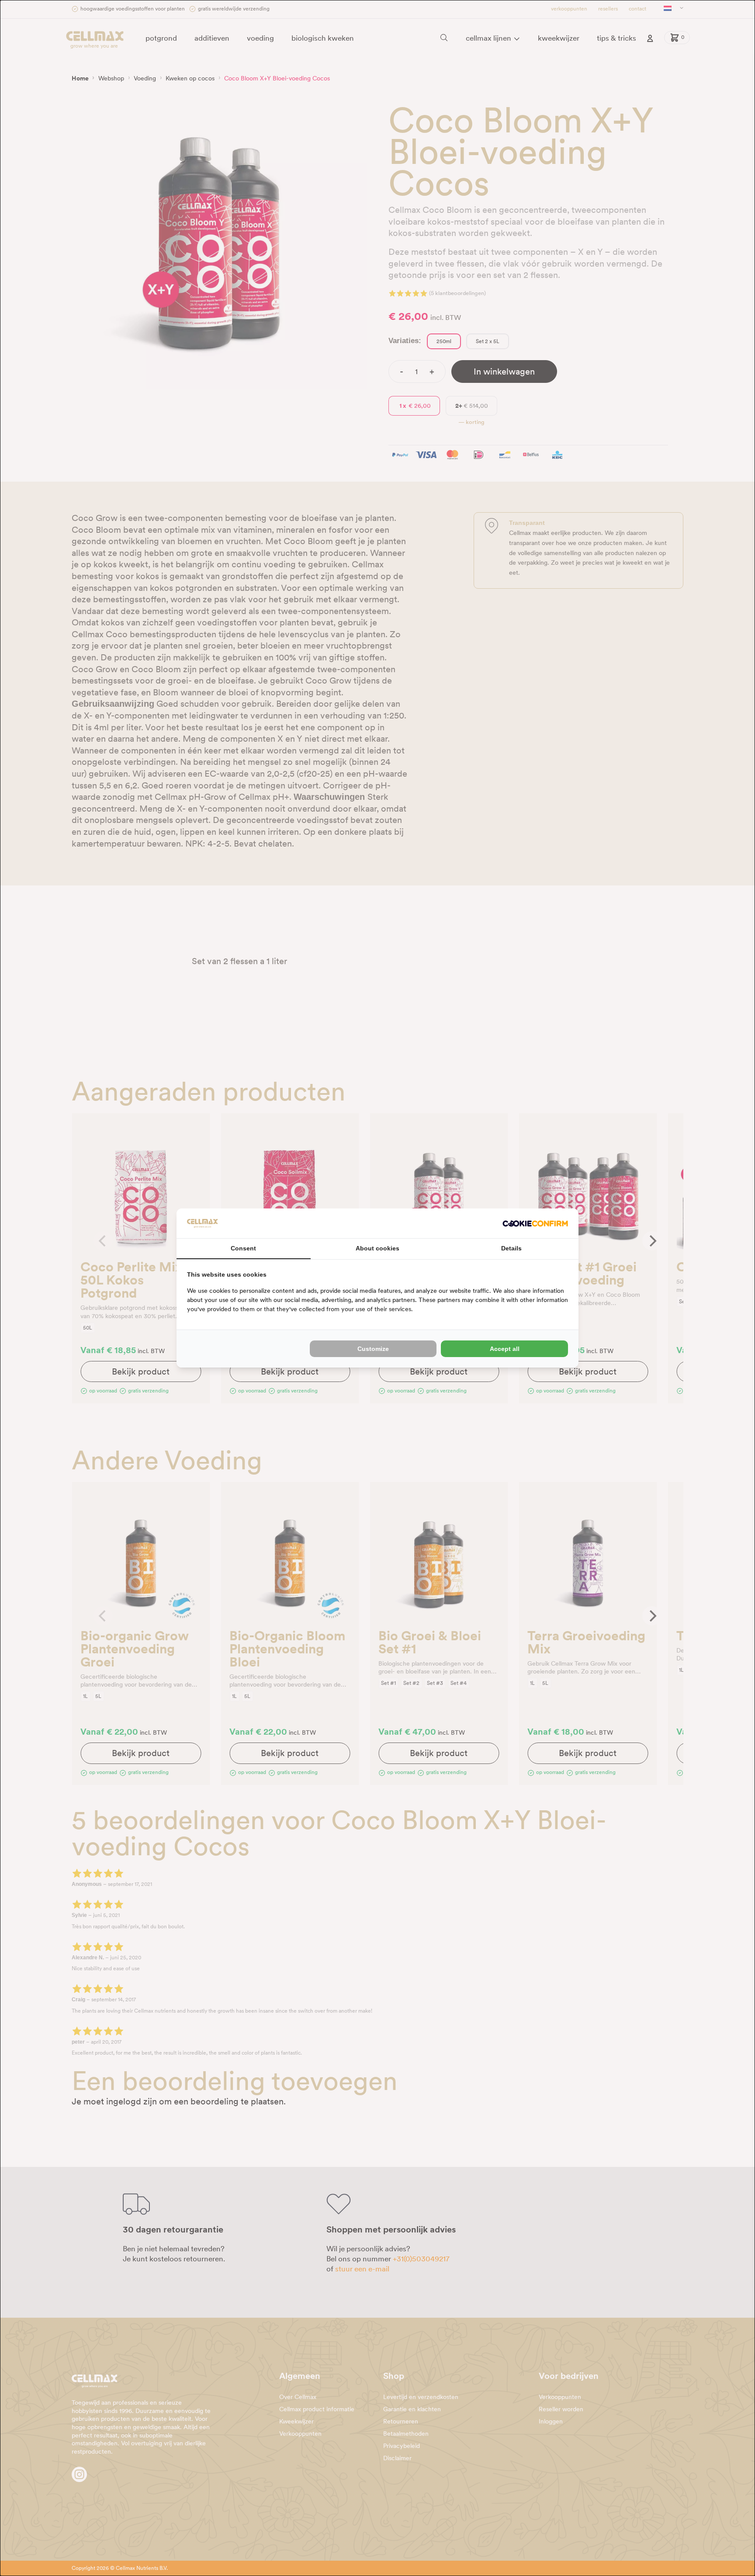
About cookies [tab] (377, 1248)
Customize (373, 1349)
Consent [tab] (243, 1248)
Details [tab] (511, 1248)
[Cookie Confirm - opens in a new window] (535, 1224)
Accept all (505, 1349)
